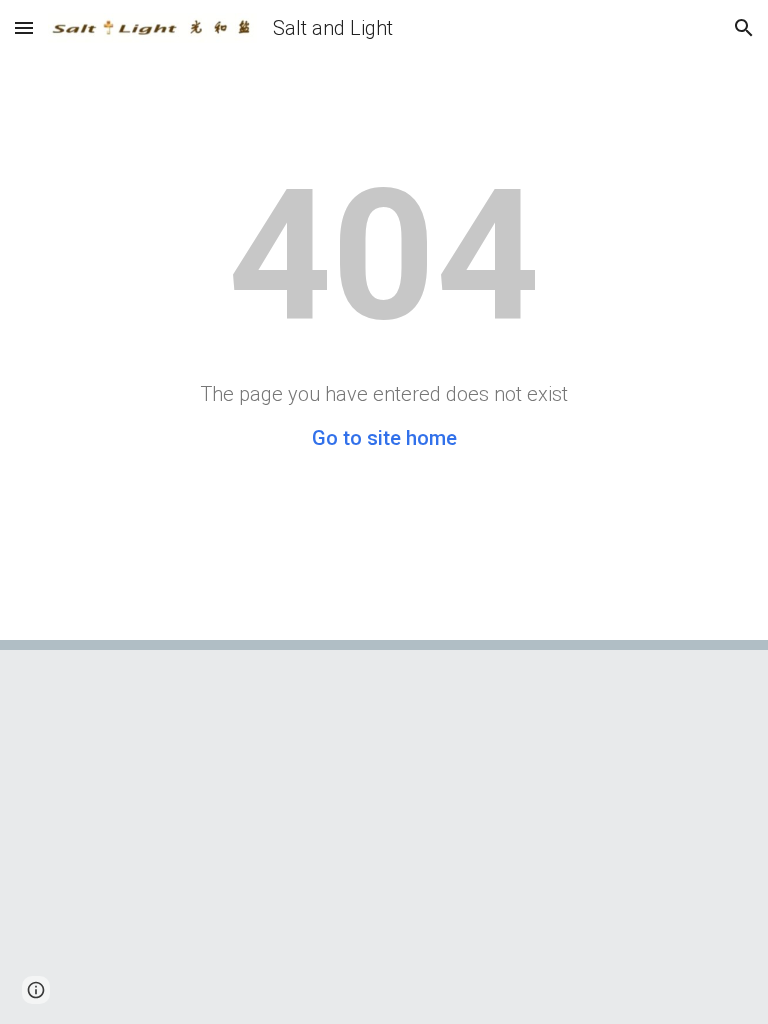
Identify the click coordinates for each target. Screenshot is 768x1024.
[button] (24, 27)
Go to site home (384, 438)
